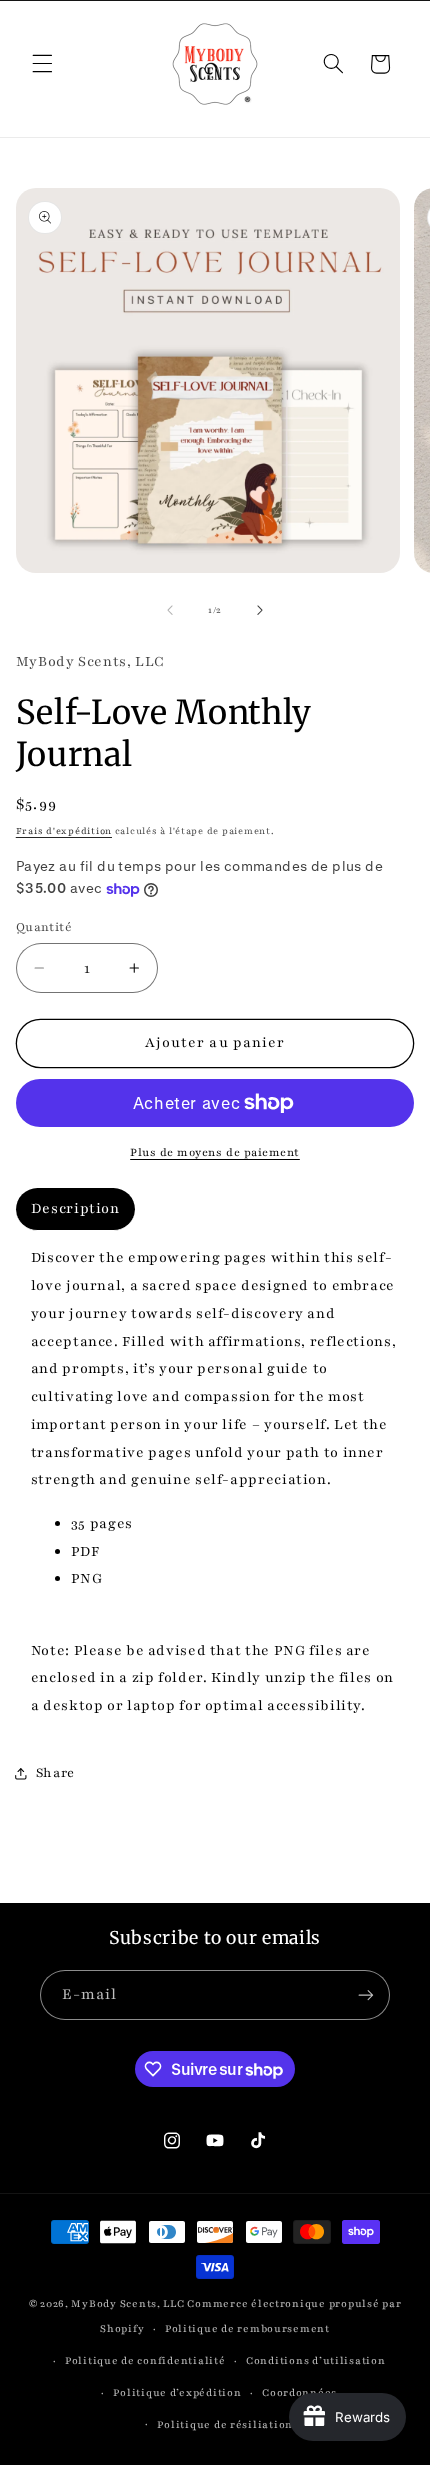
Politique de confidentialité (145, 2361)
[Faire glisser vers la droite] (260, 610)
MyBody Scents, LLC (127, 2304)
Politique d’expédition (177, 2393)
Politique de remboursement (247, 2329)
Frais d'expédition (64, 831)
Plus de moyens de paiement (215, 1152)
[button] (42, 64)
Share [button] (55, 1773)
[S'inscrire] (366, 1994)
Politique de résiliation (225, 2425)
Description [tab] (75, 1208)
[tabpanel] (215, 1482)
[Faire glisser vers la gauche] (170, 610)
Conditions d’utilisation (316, 2361)
